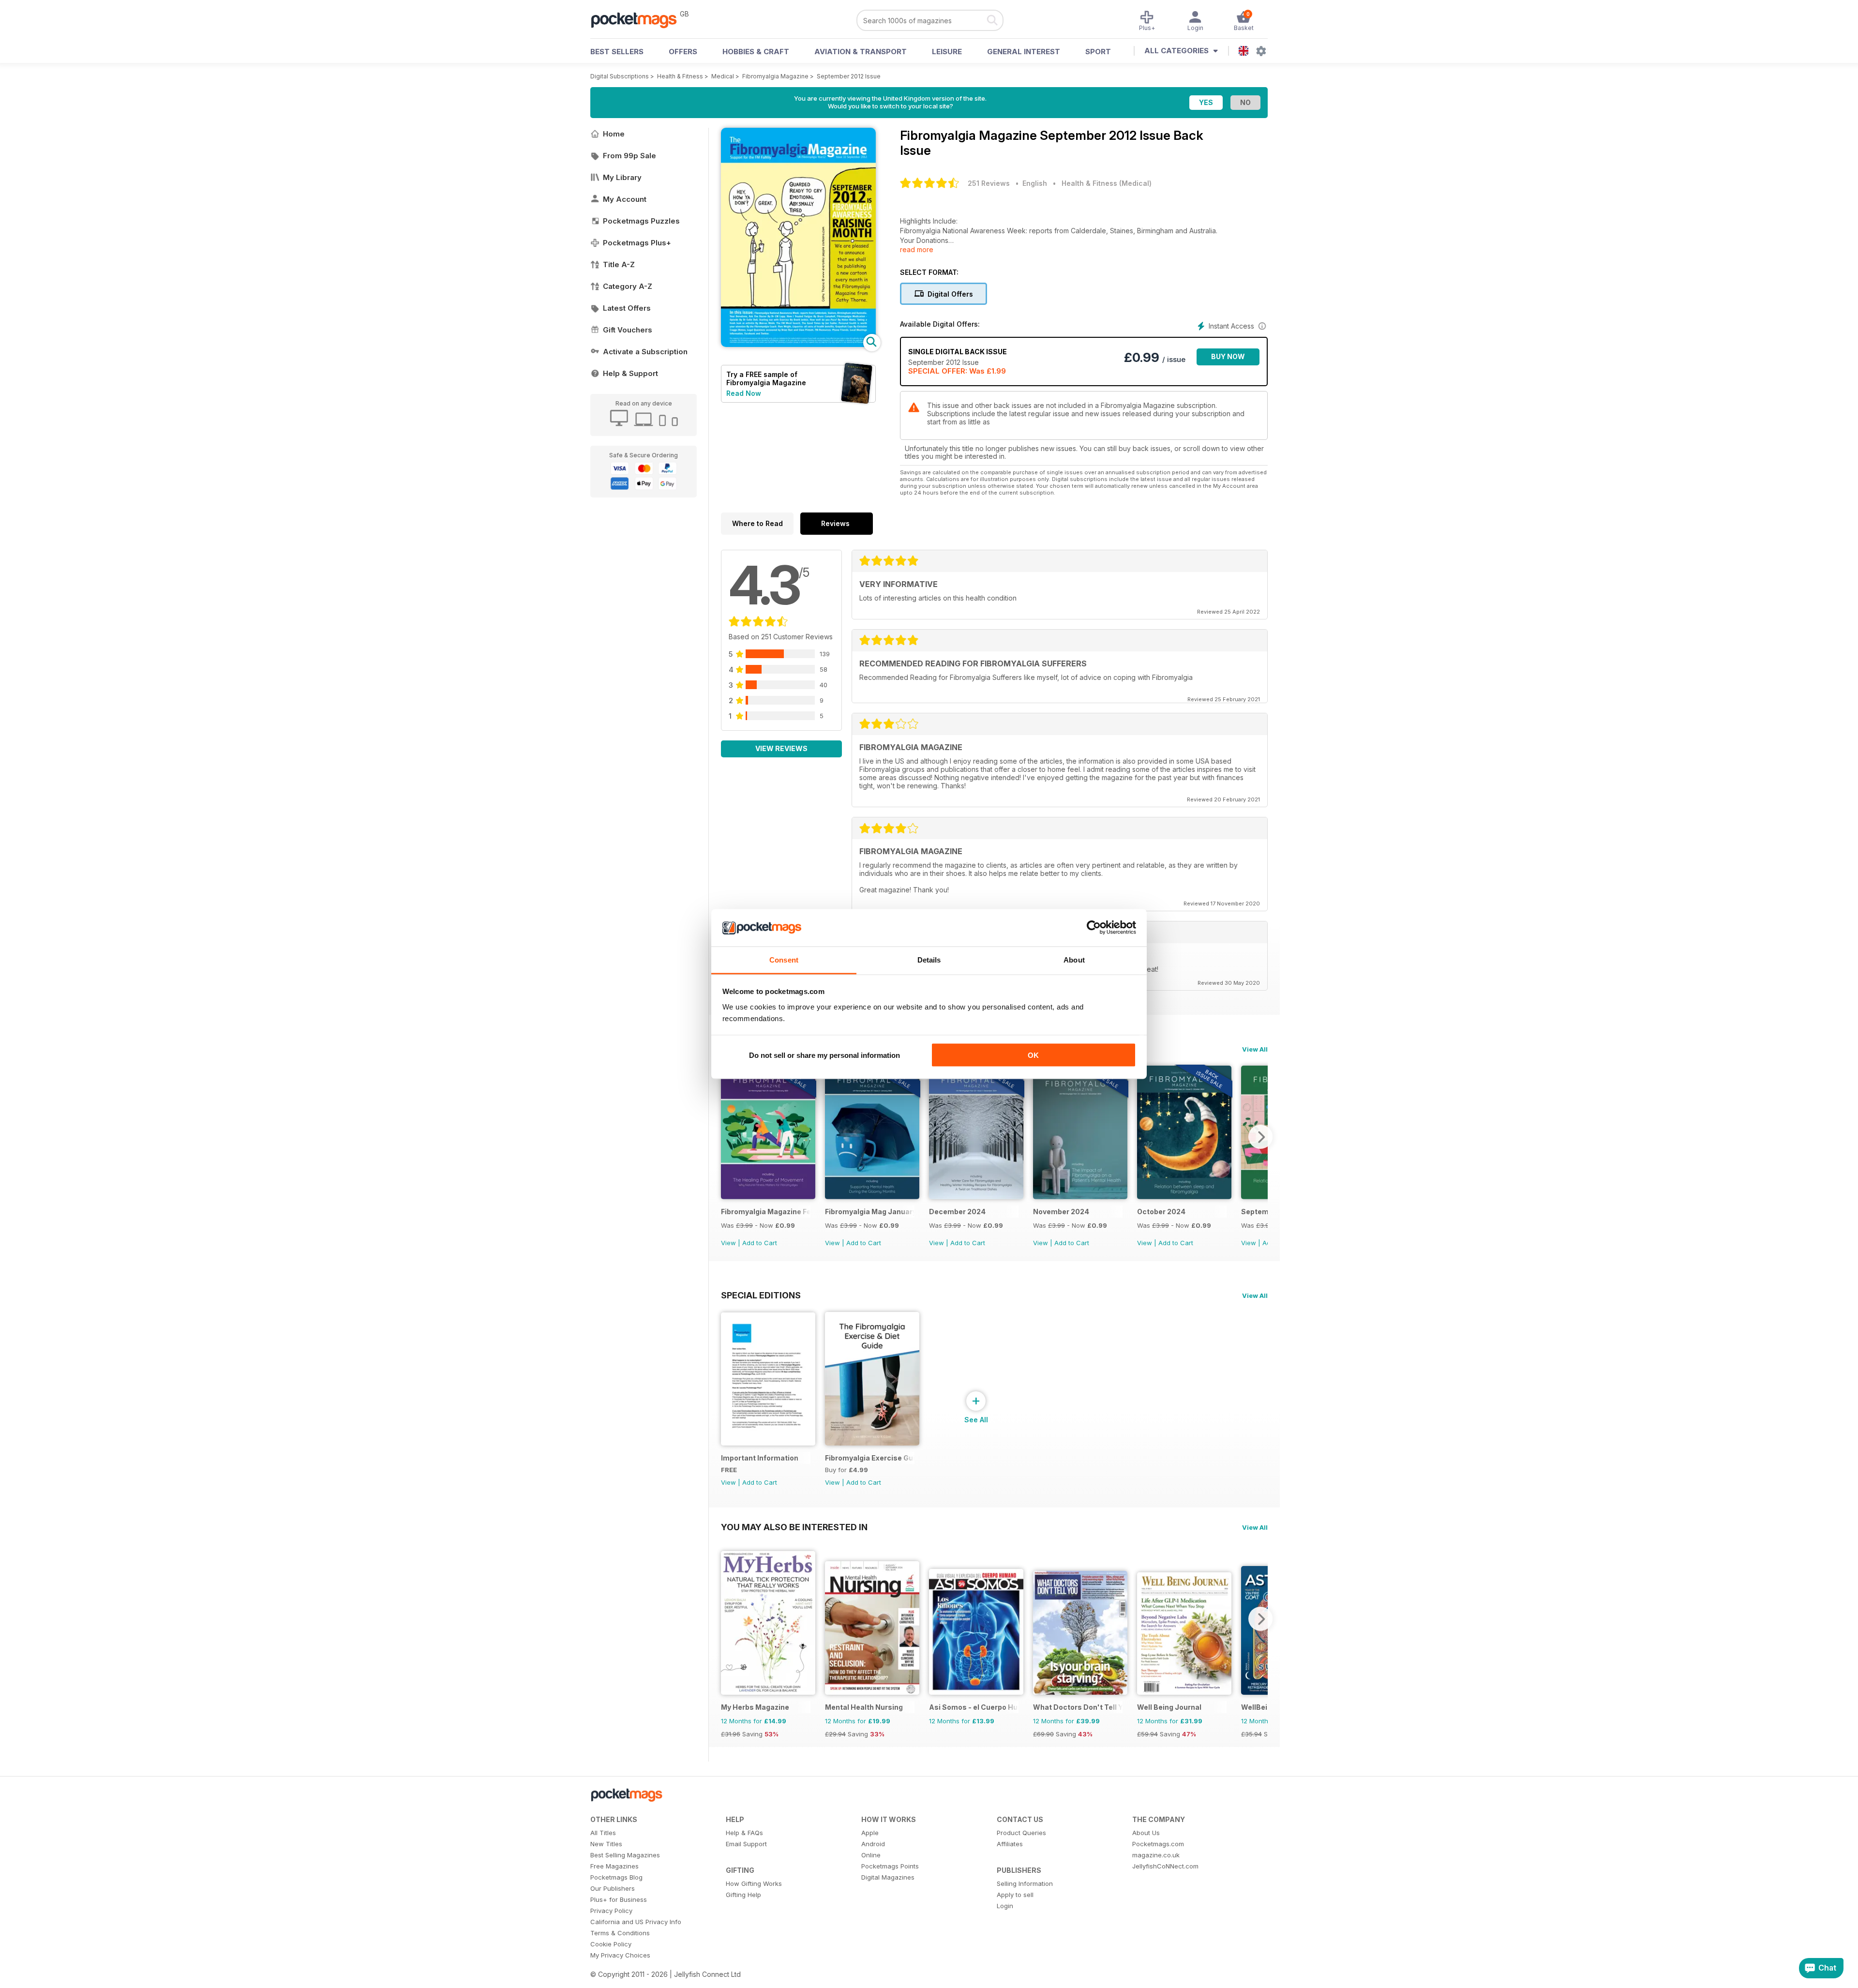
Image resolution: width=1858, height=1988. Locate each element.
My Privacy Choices (620, 1955)
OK (1033, 1055)
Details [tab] (929, 959)
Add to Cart (760, 1243)
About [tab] (1074, 959)
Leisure (947, 52)
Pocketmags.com (1158, 1844)
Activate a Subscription (645, 352)
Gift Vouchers (628, 330)
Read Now (744, 393)
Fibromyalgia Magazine (775, 76)
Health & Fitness (680, 76)
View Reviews (781, 748)
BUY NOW (1228, 356)
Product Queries (1021, 1833)
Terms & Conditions (620, 1933)
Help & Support (630, 373)
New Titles (606, 1844)
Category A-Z (628, 286)
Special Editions (761, 1295)
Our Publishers (613, 1888)
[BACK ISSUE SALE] (768, 1197)
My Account (625, 199)
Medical (723, 76)
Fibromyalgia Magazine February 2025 (766, 1212)
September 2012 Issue (849, 76)
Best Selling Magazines (625, 1855)
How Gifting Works (754, 1883)
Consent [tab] (784, 959)
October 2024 (1161, 1212)
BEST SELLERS (617, 52)
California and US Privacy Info (636, 1922)
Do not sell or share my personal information (824, 1055)
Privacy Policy (611, 1911)
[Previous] (728, 1137)
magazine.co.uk (1156, 1855)
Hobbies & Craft (756, 52)
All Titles (603, 1833)
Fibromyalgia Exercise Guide (870, 1458)
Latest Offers (627, 308)
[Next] (1260, 1137)
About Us (1146, 1833)
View (728, 1243)
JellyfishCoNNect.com (1165, 1866)
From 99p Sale (629, 156)
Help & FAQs (744, 1833)
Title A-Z (619, 264)
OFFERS (683, 52)
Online (871, 1855)
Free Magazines (614, 1866)
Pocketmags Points (890, 1866)
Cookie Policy (611, 1944)
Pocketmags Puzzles (641, 221)
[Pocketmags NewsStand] (639, 19)
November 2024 (1061, 1212)
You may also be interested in (794, 1527)
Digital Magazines (888, 1877)
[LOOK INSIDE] (798, 344)
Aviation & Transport (861, 52)
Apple (870, 1833)
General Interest (1024, 52)
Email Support (746, 1844)
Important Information (760, 1458)
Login (1005, 1906)
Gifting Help (743, 1895)
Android (873, 1844)
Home (614, 134)
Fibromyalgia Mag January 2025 (870, 1212)
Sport (1098, 52)
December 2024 (957, 1212)
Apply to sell (1015, 1895)
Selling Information (1025, 1883)
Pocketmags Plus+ (637, 243)
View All (1255, 1049)
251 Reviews (989, 183)
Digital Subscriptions (620, 76)
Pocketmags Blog (616, 1877)
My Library (622, 177)
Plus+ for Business (619, 1899)
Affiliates (1010, 1844)
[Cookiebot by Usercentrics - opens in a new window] (1094, 928)
